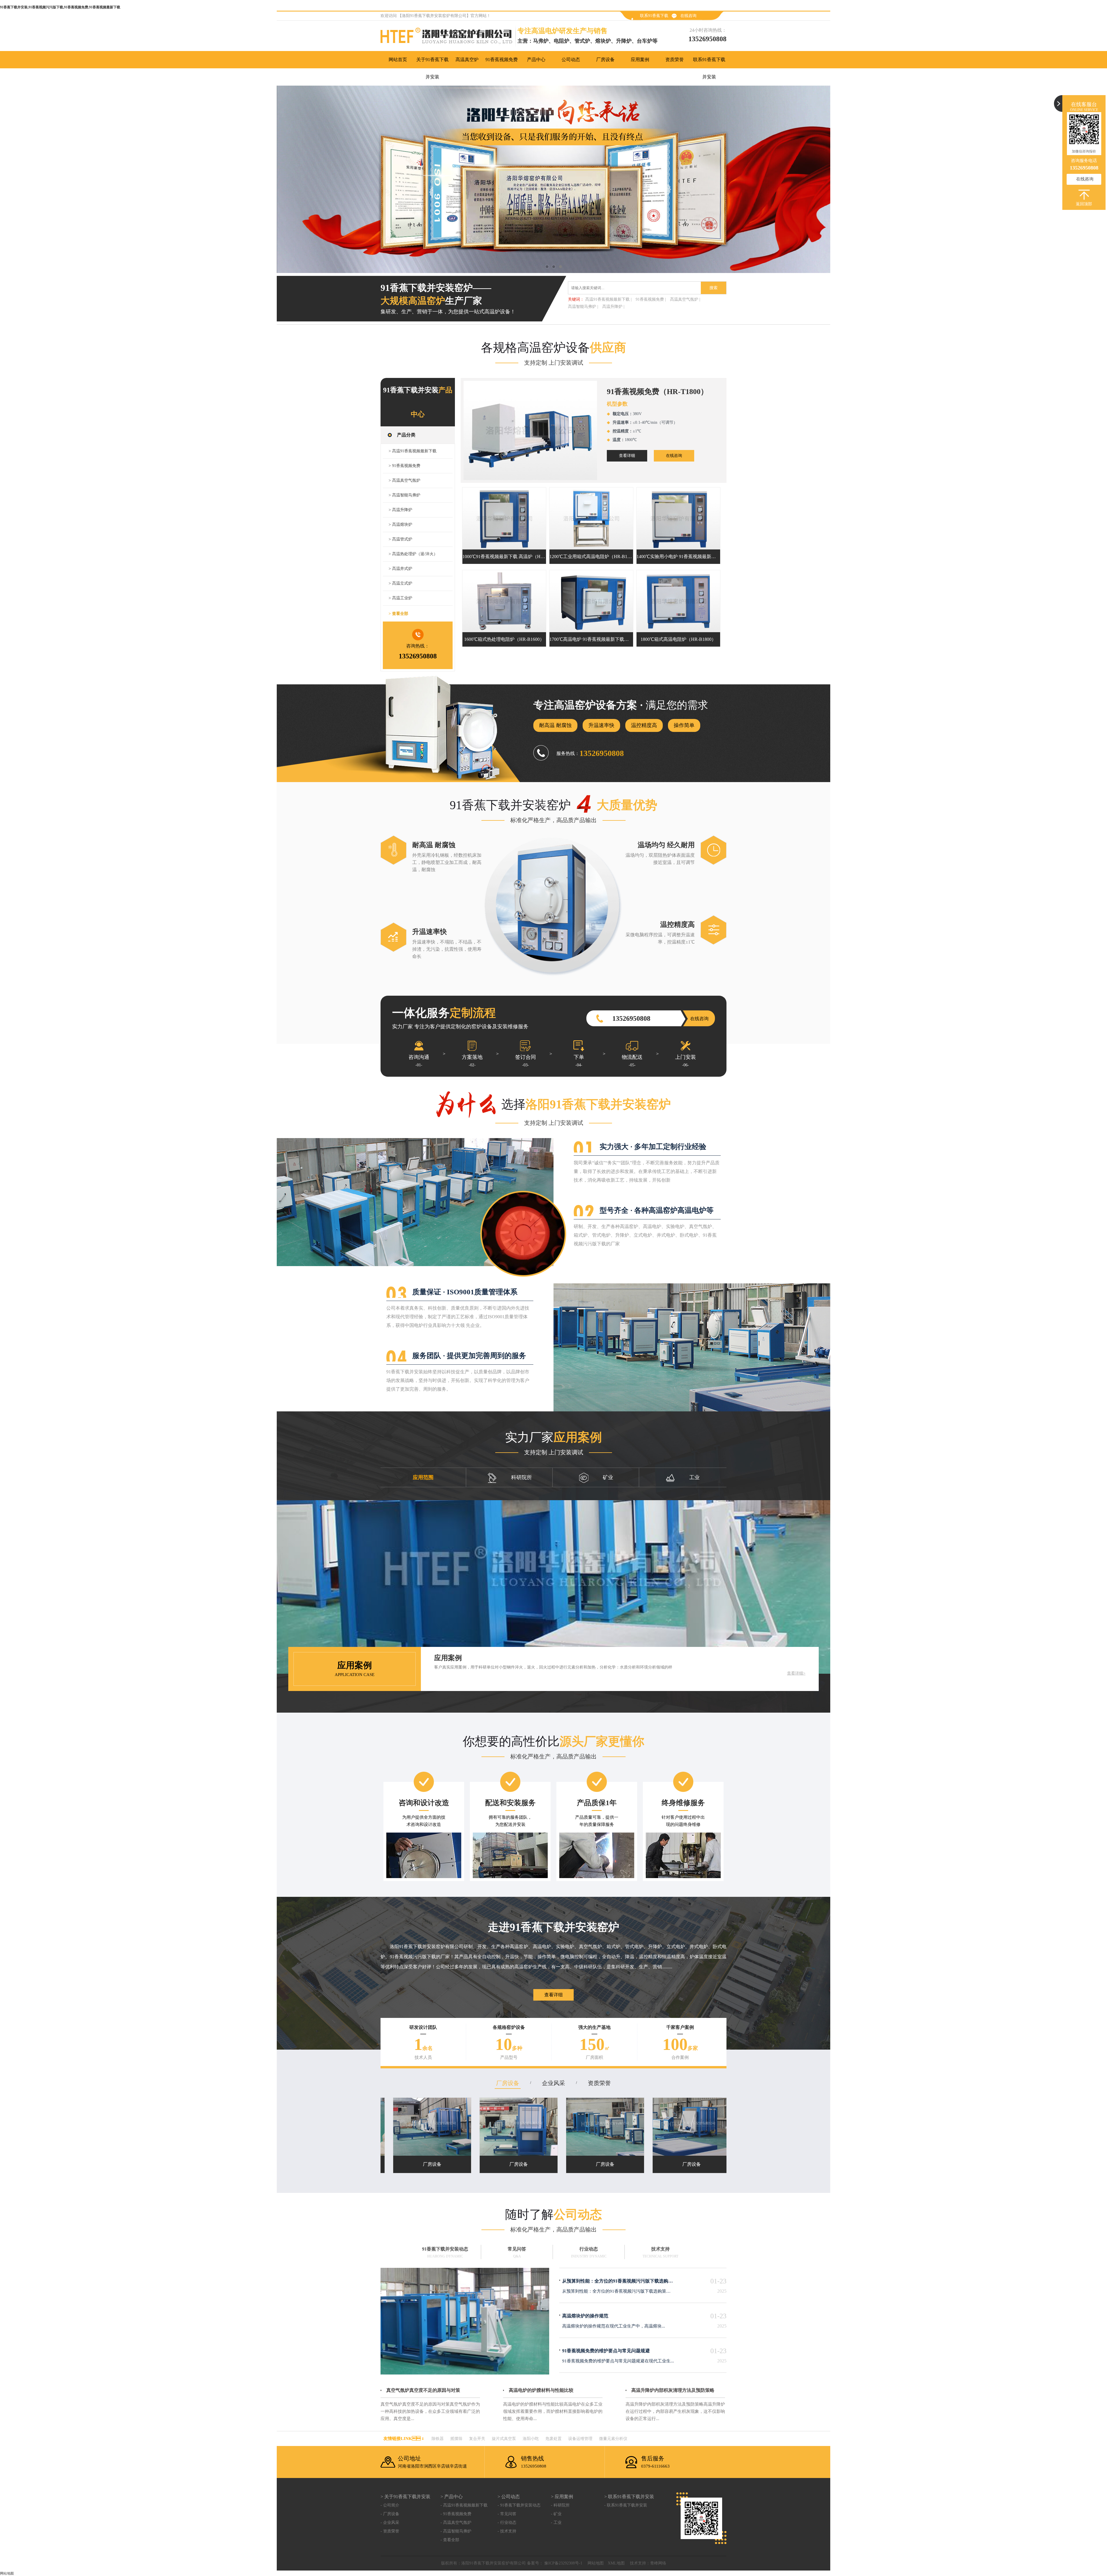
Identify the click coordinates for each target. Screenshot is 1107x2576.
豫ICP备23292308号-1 (563, 2563)
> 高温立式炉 (400, 583)
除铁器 (438, 2439)
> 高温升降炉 (400, 510)
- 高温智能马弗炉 (456, 2531)
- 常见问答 (507, 2514)
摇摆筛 (456, 2439)
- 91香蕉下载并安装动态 (519, 2505)
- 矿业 (556, 2514)
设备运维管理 (580, 2439)
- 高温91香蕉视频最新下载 (464, 2505)
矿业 (608, 1477)
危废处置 (553, 2439)
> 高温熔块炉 (400, 525)
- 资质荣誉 (390, 2531)
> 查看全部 (398, 614)
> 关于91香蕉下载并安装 (405, 2497)
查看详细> (796, 1673)
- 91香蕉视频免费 (456, 2514)
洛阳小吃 (531, 2439)
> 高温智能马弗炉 (404, 495)
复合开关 (477, 2439)
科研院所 (522, 1477)
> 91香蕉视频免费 (404, 466)
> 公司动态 (509, 2497)
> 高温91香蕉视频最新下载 (413, 451)
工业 (694, 1477)
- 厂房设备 (390, 2514)
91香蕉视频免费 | (651, 299)
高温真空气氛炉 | (685, 299)
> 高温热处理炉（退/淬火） (413, 554)
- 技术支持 (507, 2531)
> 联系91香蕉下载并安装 (629, 2497)
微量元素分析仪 (613, 2439)
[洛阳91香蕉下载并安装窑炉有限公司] (449, 37)
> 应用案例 (562, 2497)
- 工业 (556, 2523)
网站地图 (596, 2563)
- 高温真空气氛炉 (456, 2523)
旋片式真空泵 (504, 2439)
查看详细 (627, 456)
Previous (10, 179)
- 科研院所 (560, 2505)
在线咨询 (688, 16)
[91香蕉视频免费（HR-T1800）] (530, 430)
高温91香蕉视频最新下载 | (608, 299)
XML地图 (616, 2563)
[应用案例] (553, 1587)
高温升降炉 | (613, 307)
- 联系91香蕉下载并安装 (626, 2505)
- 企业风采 (390, 2523)
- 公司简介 (390, 2505)
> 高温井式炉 (400, 569)
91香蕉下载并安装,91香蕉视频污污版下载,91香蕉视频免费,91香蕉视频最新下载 (60, 7)
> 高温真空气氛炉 (404, 480)
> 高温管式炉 (400, 539)
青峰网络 (658, 2563)
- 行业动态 (507, 2523)
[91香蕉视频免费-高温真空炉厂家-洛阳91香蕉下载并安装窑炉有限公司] (553, 179)
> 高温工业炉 (400, 598)
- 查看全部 (450, 2540)
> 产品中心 (452, 2497)
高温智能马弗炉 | (583, 307)
